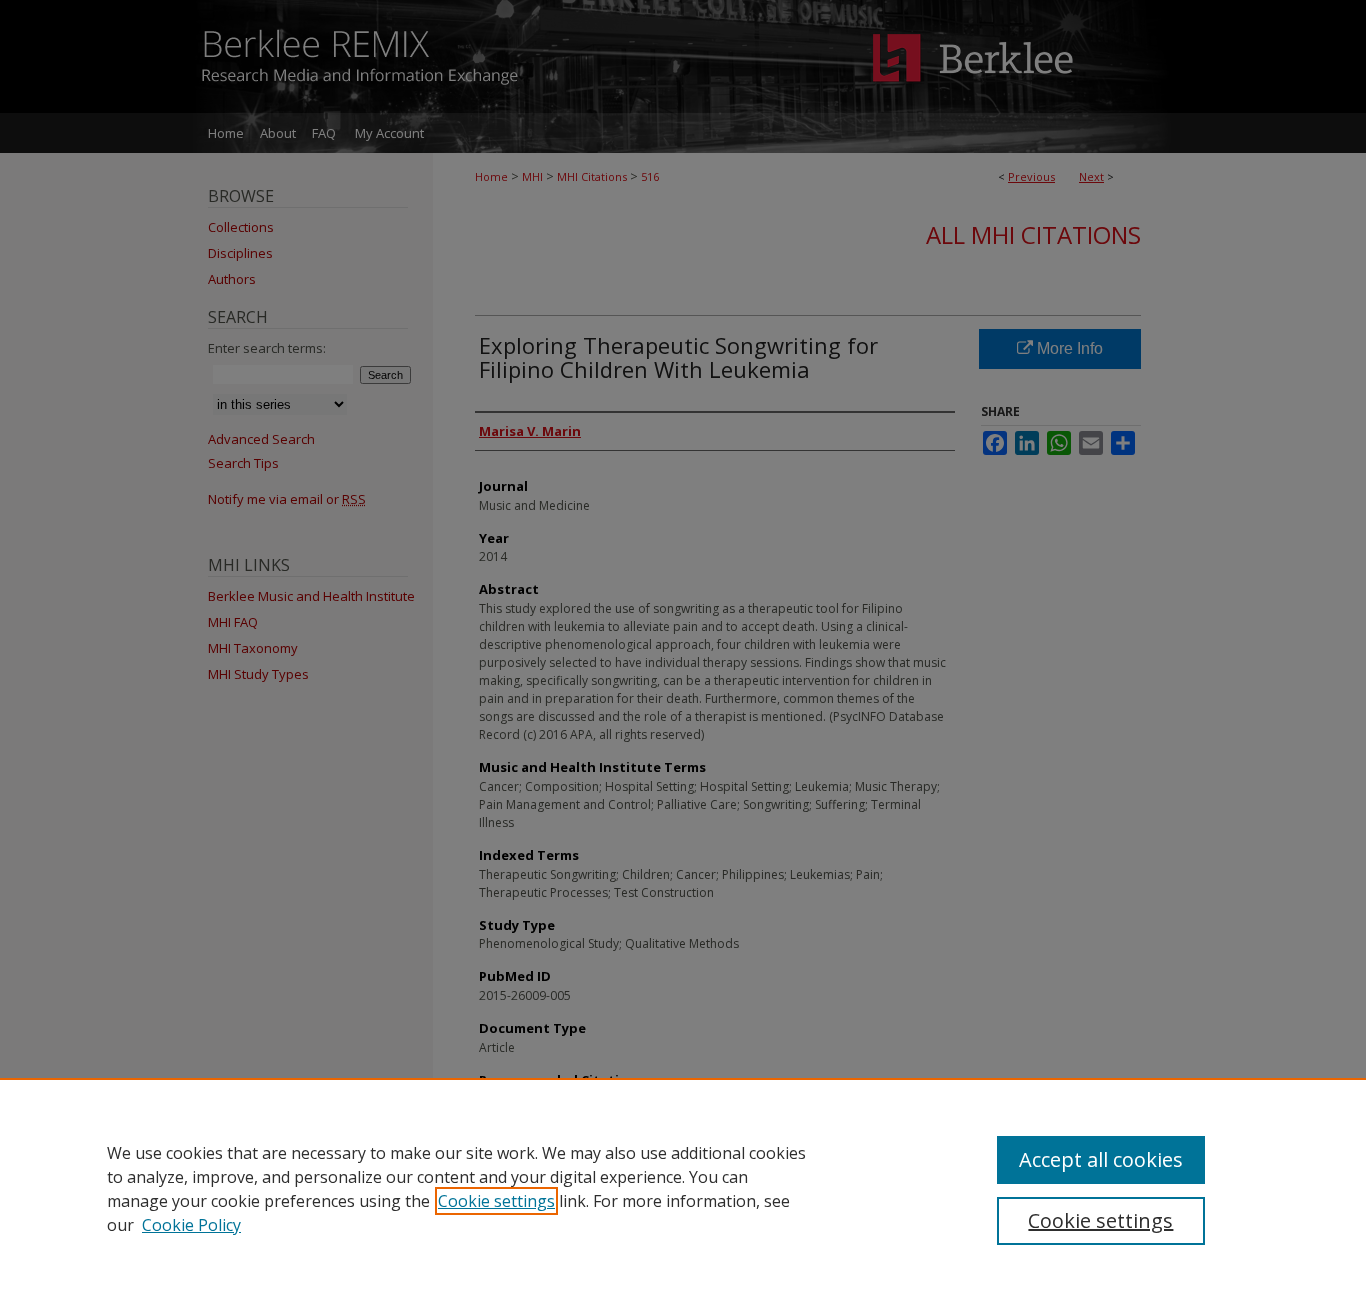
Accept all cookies (1101, 1159)
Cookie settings (496, 1201)
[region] (683, 1188)
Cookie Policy (191, 1225)
